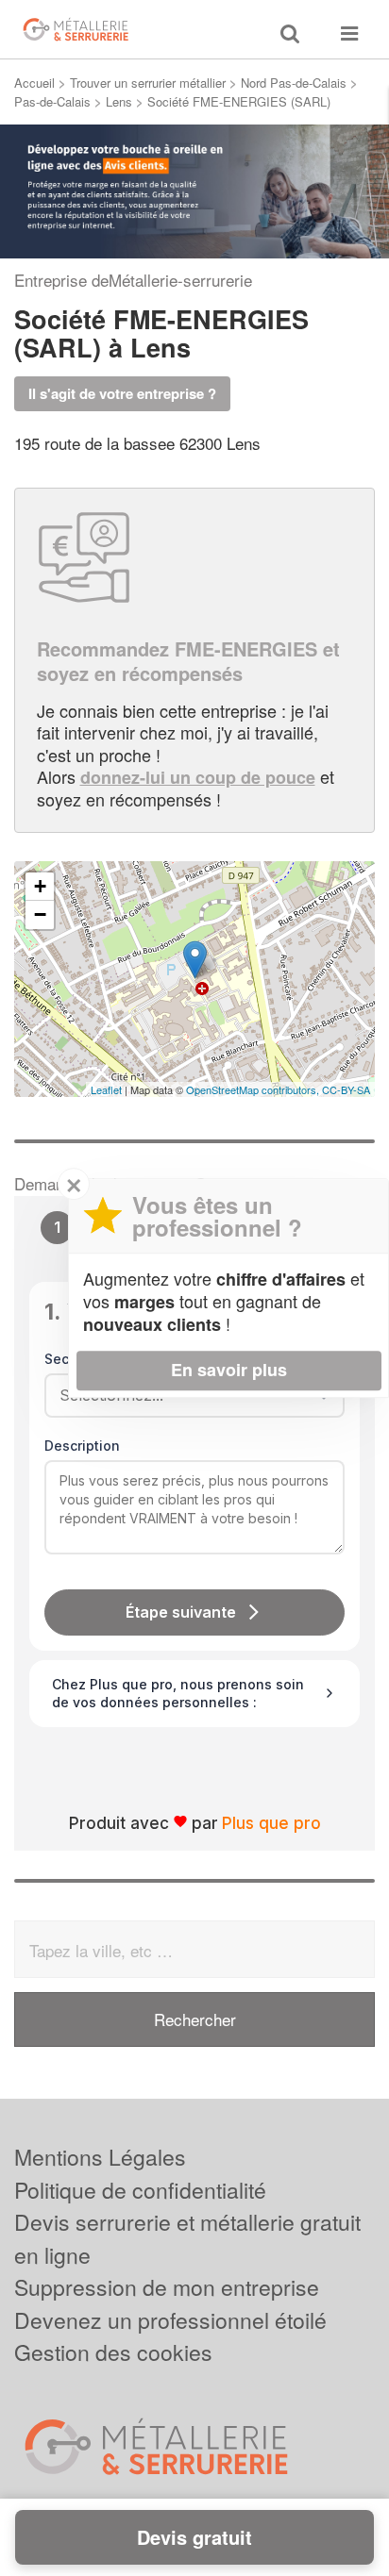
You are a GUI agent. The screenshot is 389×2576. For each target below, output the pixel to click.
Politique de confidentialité (140, 2190)
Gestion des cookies (113, 2352)
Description (82, 1446)
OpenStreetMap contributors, (254, 1089)
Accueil (34, 83)
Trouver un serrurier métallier (148, 83)
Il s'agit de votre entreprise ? (122, 393)
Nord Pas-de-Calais (294, 83)
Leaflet (106, 1089)
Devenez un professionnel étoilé (170, 2320)
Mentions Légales (100, 2157)
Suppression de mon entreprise (167, 2287)
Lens (119, 101)
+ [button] (40, 886)
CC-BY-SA (346, 1089)
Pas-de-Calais (52, 101)
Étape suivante (181, 1612)
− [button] (40, 914)
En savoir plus (229, 1370)
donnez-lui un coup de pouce (198, 777)
